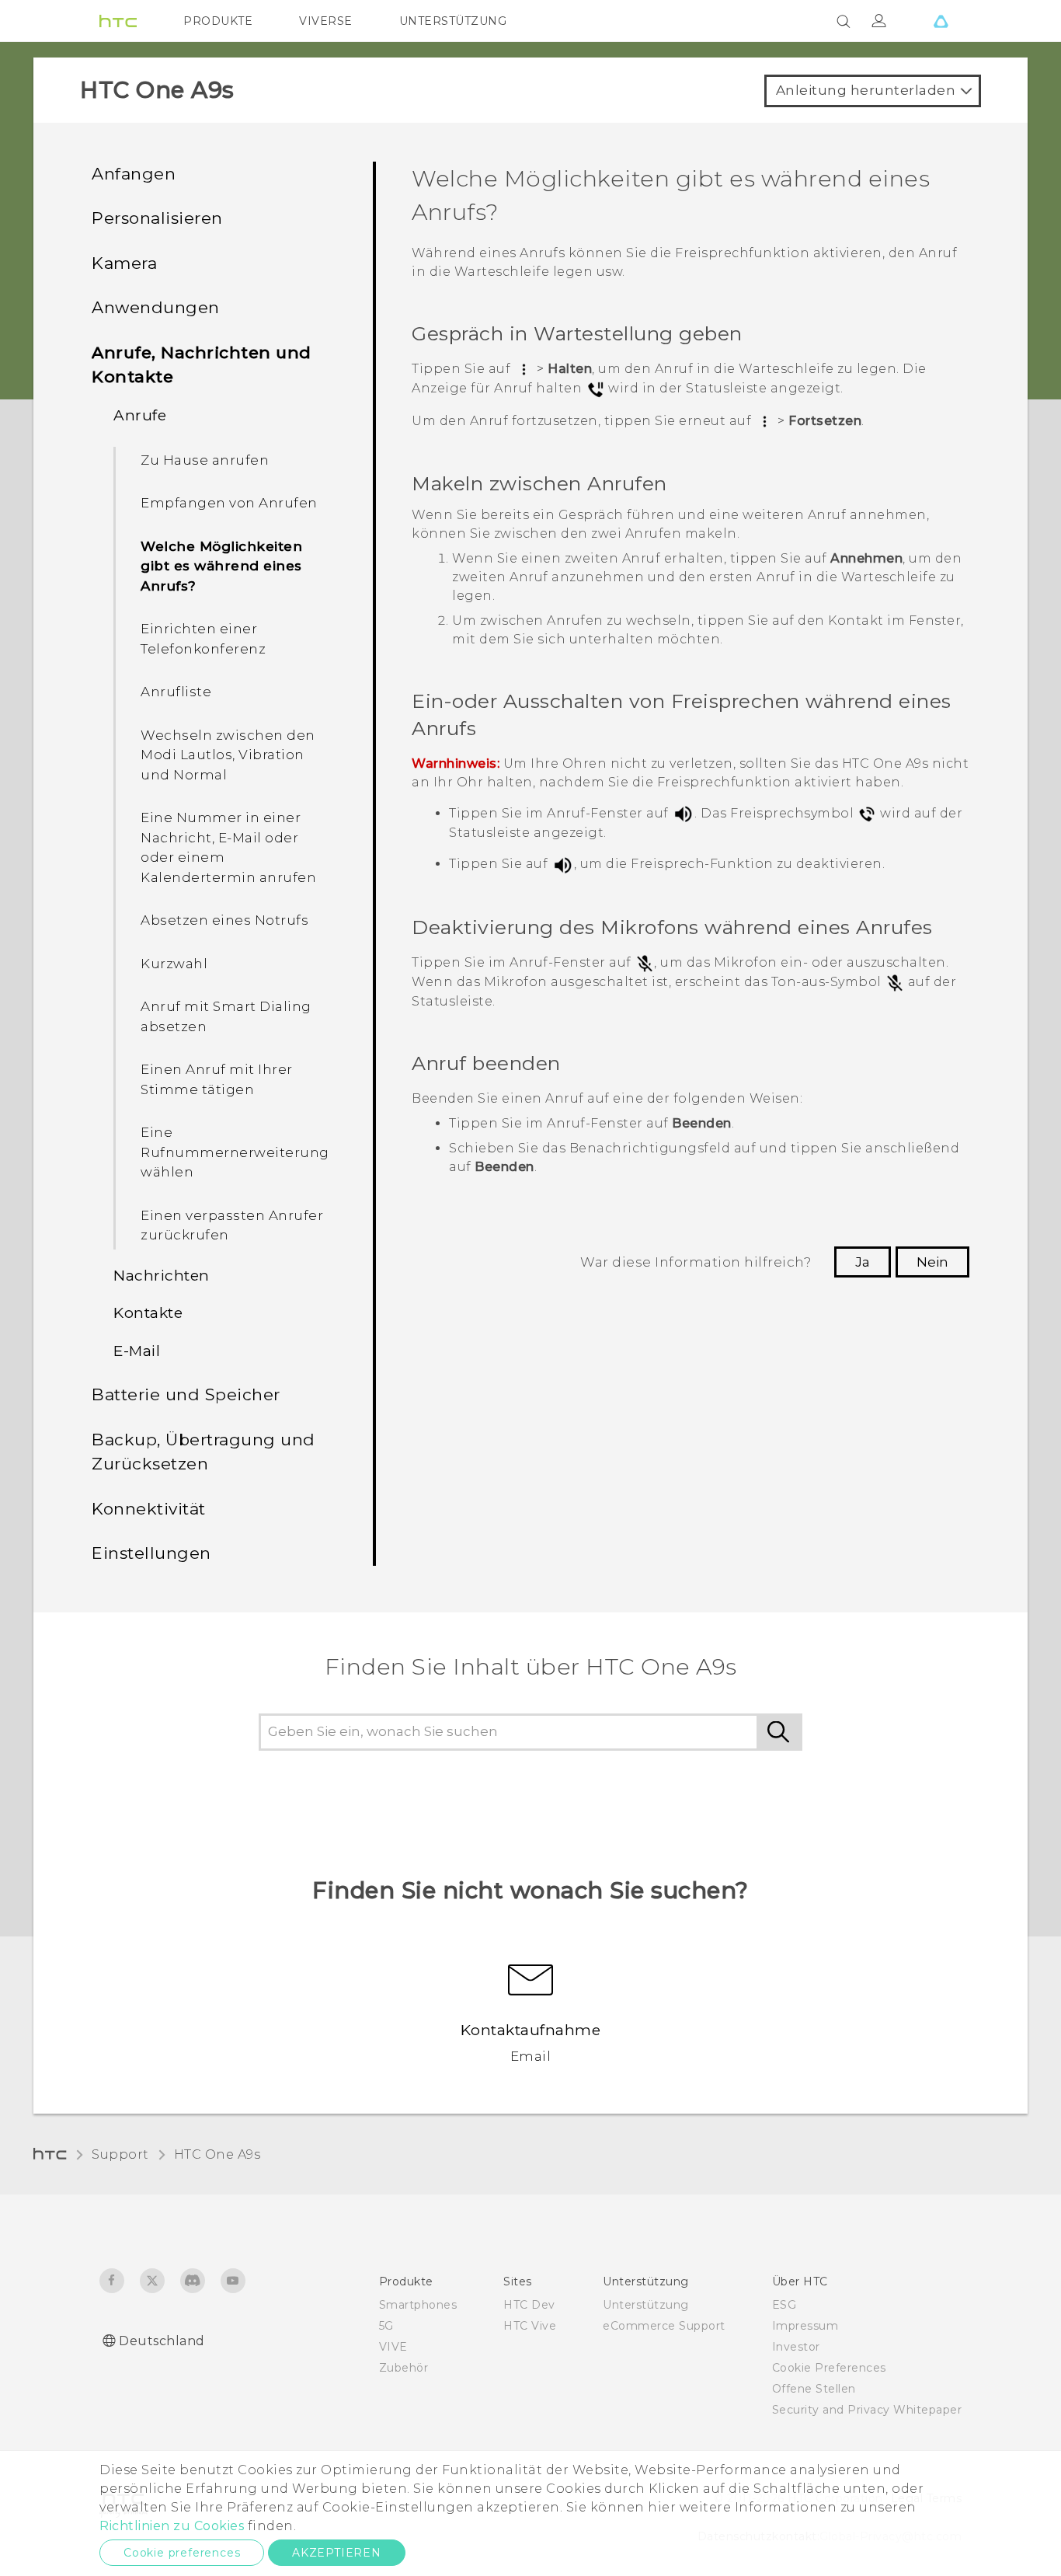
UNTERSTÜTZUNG (453, 21)
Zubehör (404, 2368)
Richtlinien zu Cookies (172, 2526)
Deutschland (162, 2341)
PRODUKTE (218, 21)
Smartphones (418, 2305)
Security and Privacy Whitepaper (867, 2410)
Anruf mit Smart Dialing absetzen (226, 1016)
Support (120, 2154)
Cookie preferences (182, 2553)
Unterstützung (646, 2305)
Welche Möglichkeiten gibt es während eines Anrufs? (221, 566)
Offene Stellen (814, 2389)
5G (386, 2326)
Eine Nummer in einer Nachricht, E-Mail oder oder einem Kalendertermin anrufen (228, 847)
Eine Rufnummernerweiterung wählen (235, 1152)
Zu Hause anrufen (205, 460)
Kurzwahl (174, 964)
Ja (863, 1262)
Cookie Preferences (829, 2368)
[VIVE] (941, 21)
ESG (784, 2305)
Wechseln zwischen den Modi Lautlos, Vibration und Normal (228, 755)
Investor (796, 2347)
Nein (932, 1262)
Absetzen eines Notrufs (224, 920)
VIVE (393, 2347)
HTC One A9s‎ (217, 2154)
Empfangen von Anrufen (229, 503)
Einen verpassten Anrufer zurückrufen (232, 1225)
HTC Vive (530, 2326)
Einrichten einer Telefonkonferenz (203, 639)
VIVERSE (326, 21)
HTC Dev (529, 2305)
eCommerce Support (664, 2326)
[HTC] (118, 21)
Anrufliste (176, 692)
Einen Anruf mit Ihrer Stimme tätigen (217, 1079)
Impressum (805, 2326)
